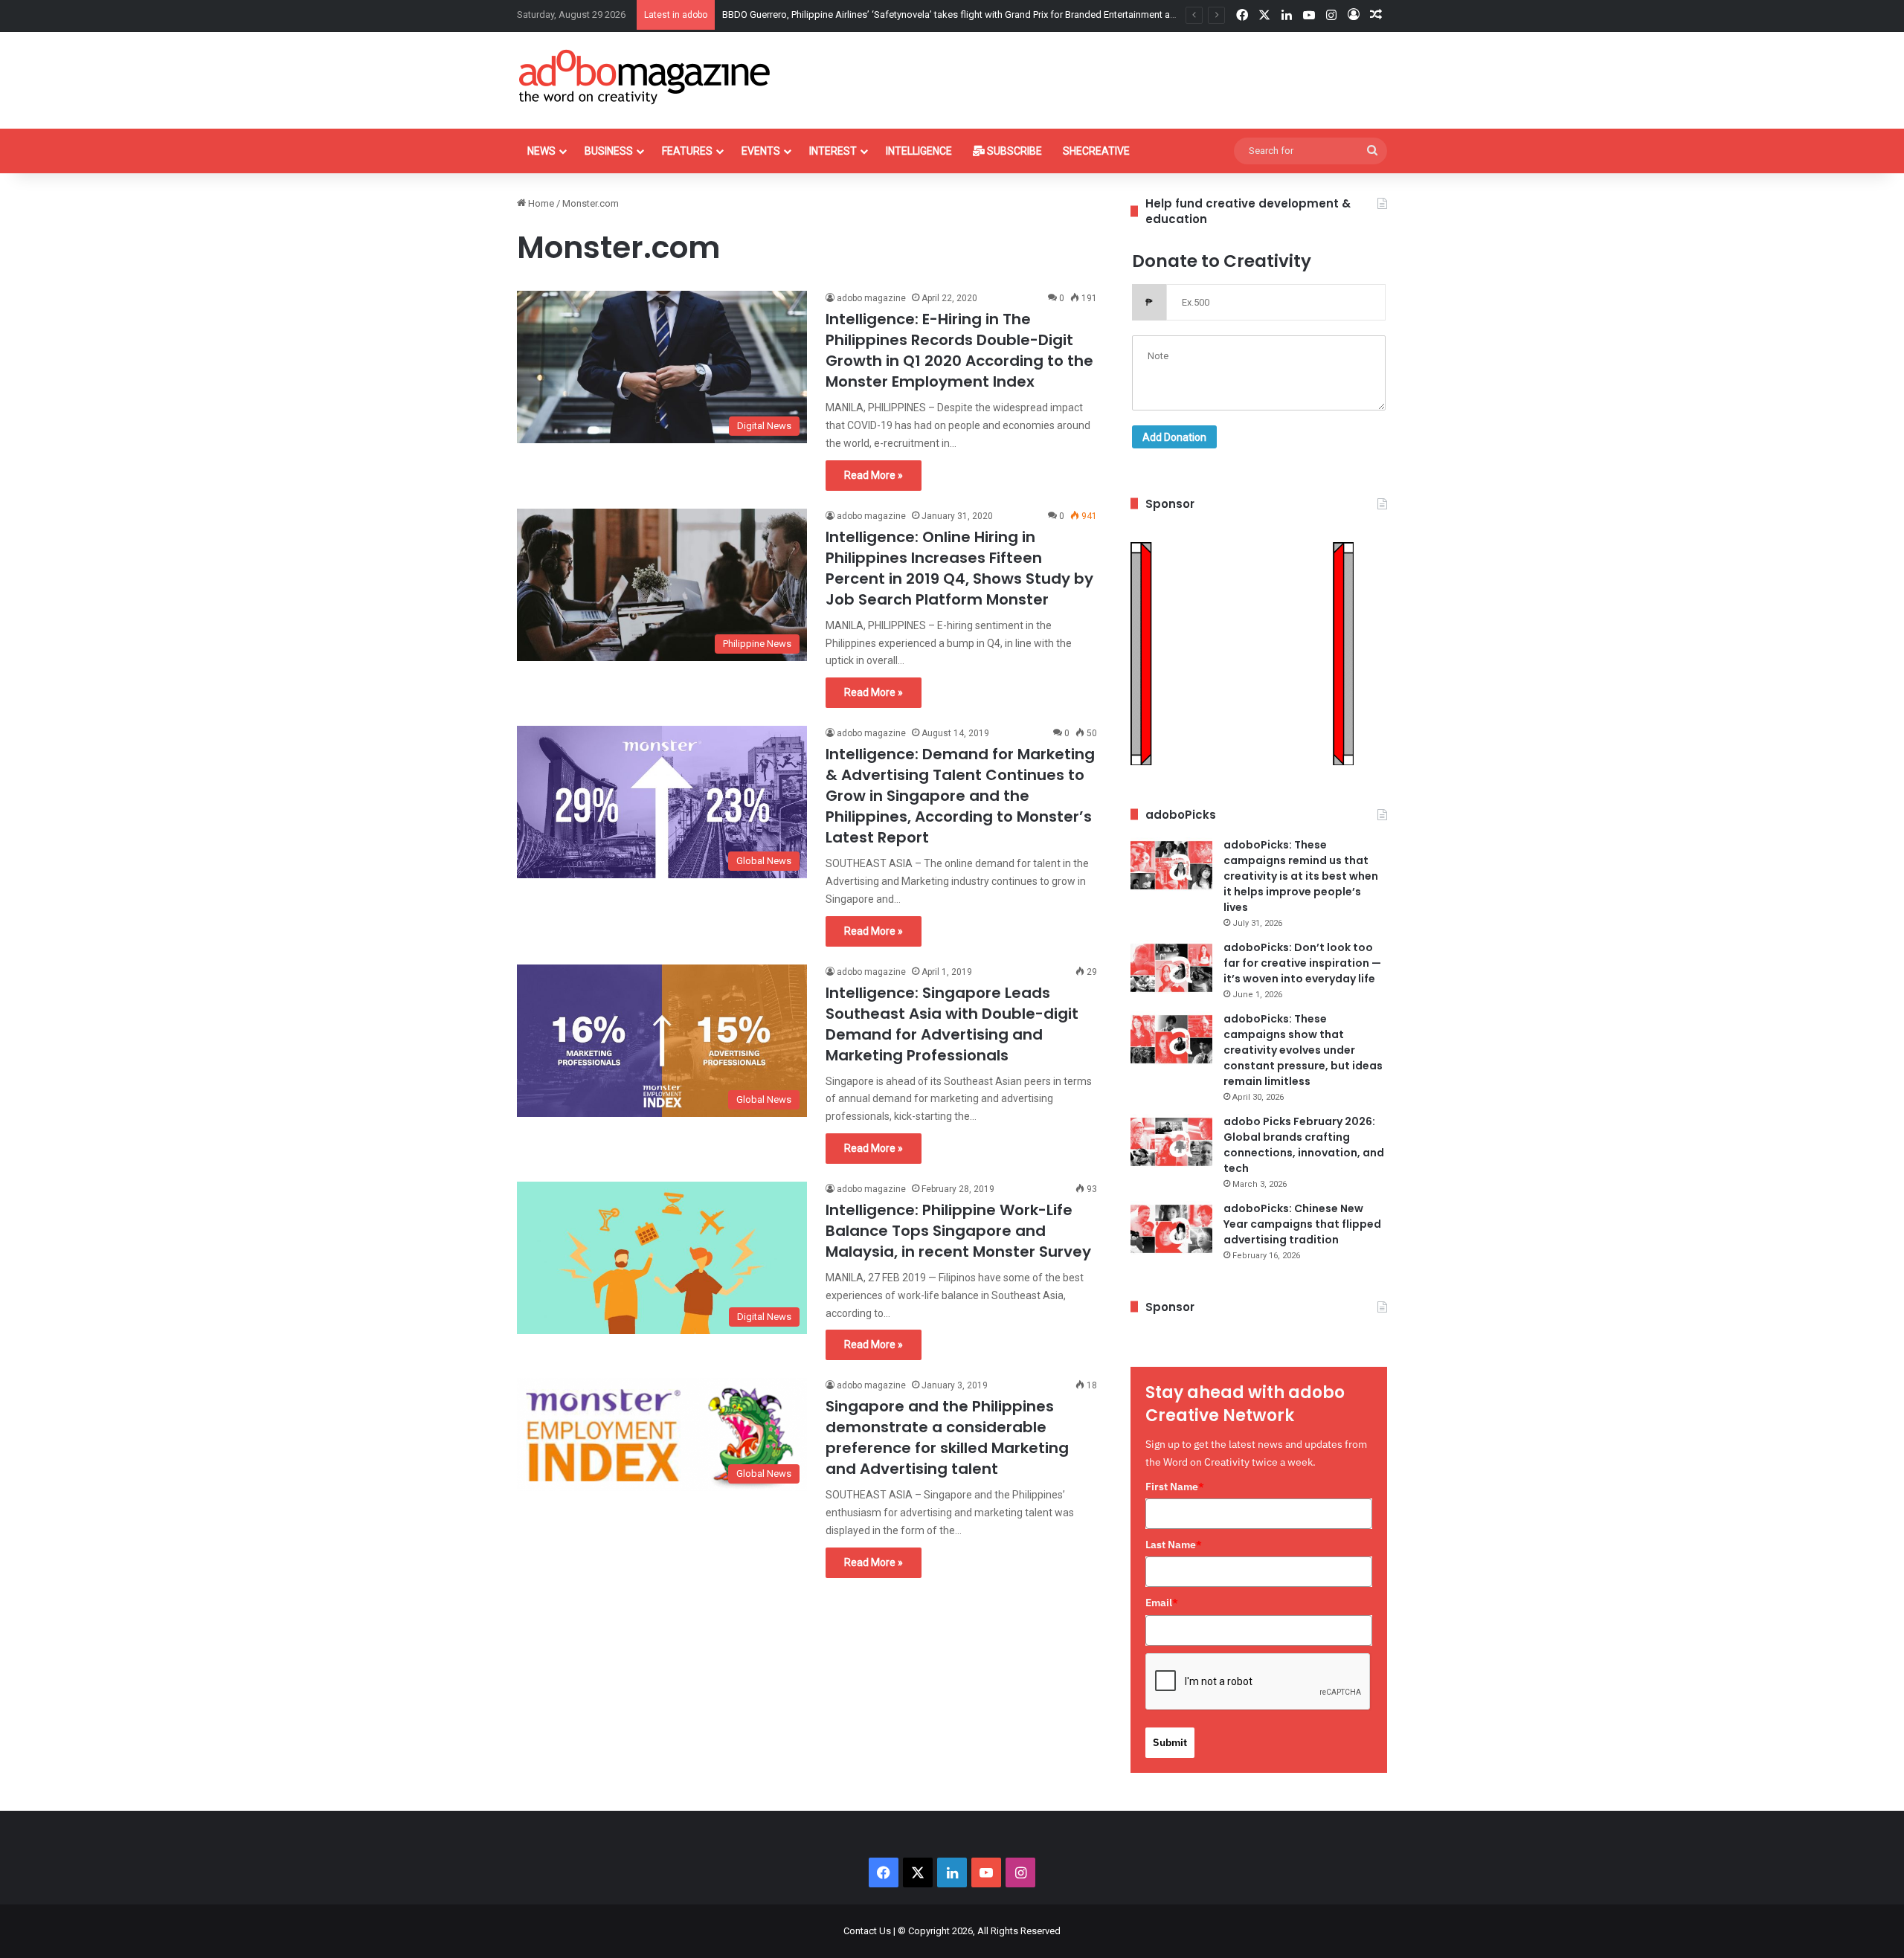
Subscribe (1013, 151)
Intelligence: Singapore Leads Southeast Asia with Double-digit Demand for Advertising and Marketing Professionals (952, 1024)
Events (761, 151)
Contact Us (867, 1931)
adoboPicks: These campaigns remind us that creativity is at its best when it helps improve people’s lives (1301, 876)
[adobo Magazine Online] (645, 77)
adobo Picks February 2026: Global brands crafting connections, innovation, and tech (1304, 1145)
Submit (1170, 1742)
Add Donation (1174, 437)
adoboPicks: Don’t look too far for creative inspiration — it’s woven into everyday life (1302, 963)
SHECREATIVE (1096, 151)
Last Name (1174, 1545)
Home (540, 203)
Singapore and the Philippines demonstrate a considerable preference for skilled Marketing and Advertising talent (947, 1437)
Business (609, 151)
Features (687, 151)
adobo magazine (871, 298)
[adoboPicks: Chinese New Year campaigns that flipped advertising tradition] (1171, 1229)
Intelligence (919, 151)
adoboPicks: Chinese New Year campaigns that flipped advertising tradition (1302, 1224)
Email (1162, 1603)
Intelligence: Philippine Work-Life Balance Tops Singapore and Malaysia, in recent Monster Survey (958, 1231)
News (541, 151)
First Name (1175, 1487)
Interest (833, 151)
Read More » (874, 475)
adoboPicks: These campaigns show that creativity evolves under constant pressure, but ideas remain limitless (1303, 1050)
